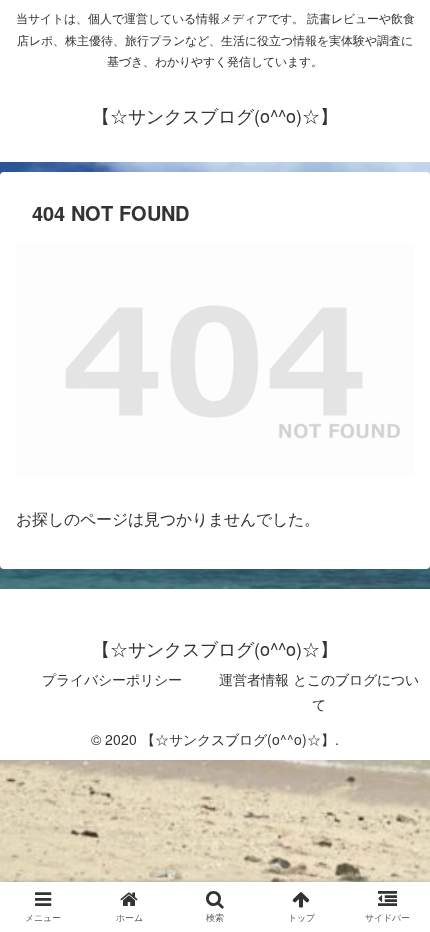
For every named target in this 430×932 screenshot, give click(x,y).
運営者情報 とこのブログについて (319, 691)
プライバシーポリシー (112, 679)
